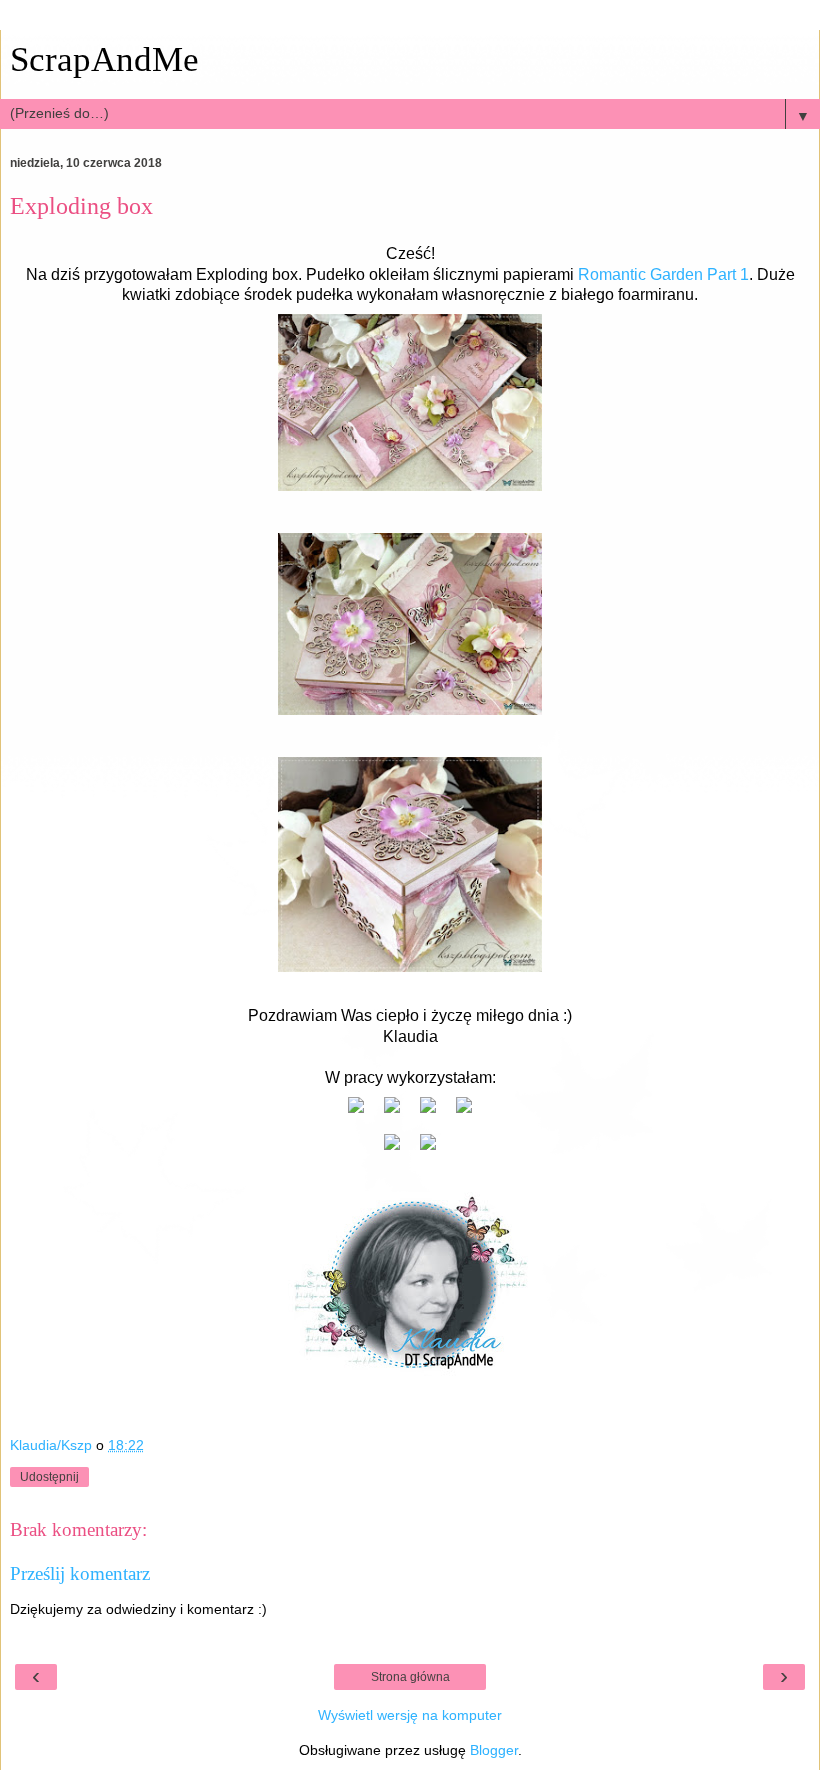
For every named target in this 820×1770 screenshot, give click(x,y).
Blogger (494, 1750)
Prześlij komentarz (80, 1573)
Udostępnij (49, 1477)
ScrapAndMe (104, 59)
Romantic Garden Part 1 (663, 274)
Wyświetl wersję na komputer (410, 1715)
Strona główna (410, 1677)
